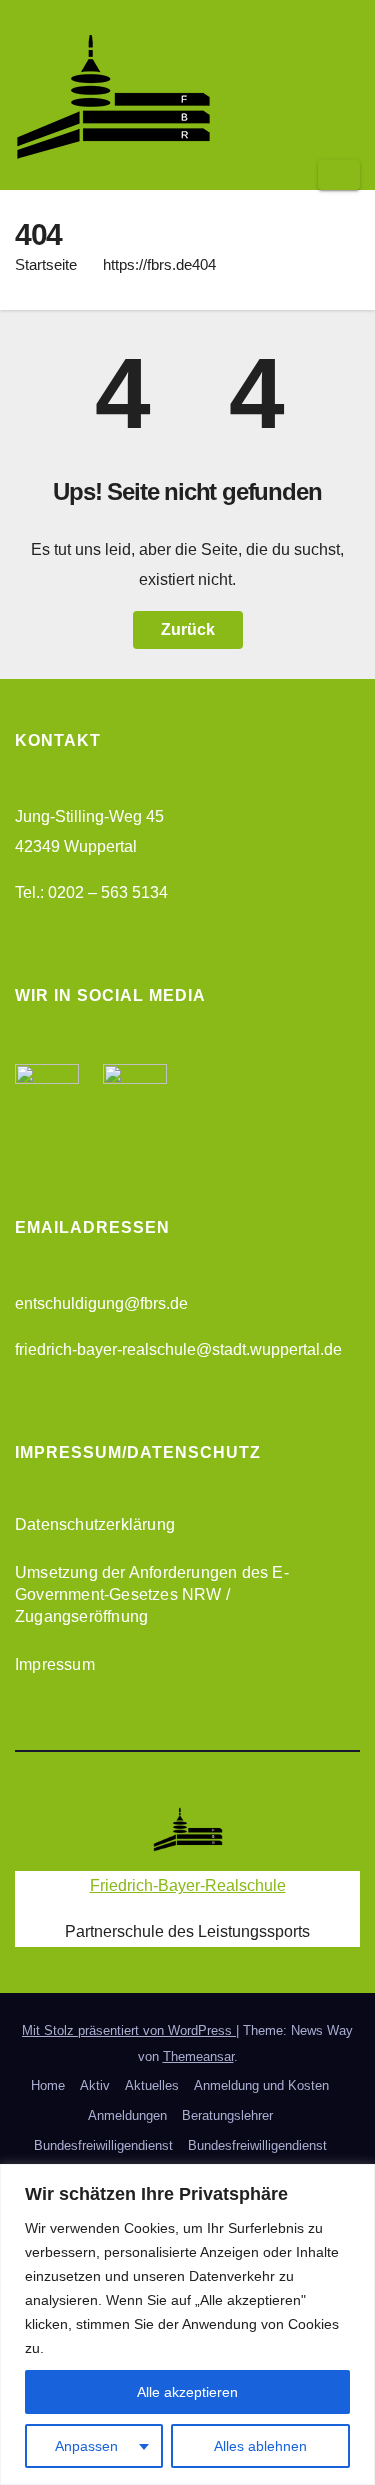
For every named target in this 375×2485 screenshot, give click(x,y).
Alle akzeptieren (187, 2392)
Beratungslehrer (227, 2115)
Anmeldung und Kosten (261, 2085)
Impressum (55, 1664)
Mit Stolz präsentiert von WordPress (129, 2030)
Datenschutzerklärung (95, 1524)
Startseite (46, 264)
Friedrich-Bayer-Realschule (188, 1885)
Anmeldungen (127, 2115)
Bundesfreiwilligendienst (103, 2145)
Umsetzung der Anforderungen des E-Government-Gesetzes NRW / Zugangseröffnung (152, 1594)
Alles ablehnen (260, 2446)
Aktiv (95, 2085)
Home (48, 2085)
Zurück (188, 629)
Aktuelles (152, 2085)
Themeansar (198, 2056)
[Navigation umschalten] (339, 175)
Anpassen (86, 2446)
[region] (187, 2324)
